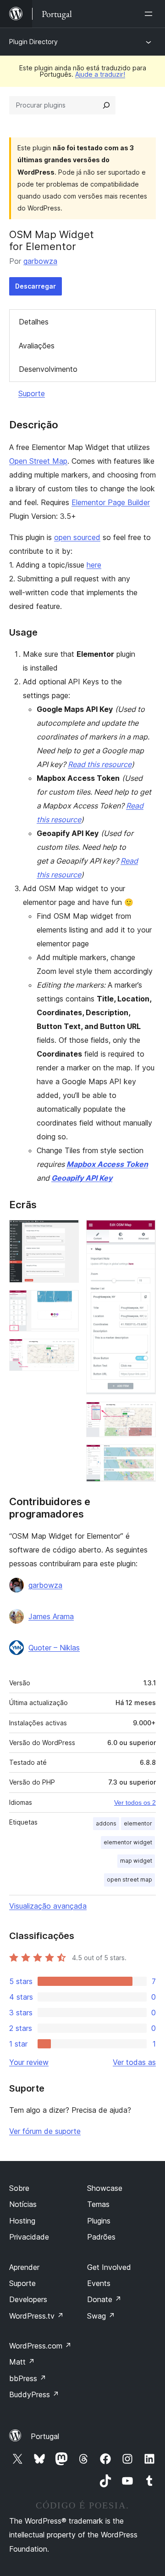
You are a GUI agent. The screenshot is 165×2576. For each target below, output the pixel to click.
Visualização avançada (48, 1906)
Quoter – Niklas (54, 1648)
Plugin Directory (33, 42)
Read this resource (100, 764)
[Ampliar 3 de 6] (66, 1351)
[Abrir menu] (150, 14)
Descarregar (36, 286)
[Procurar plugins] (106, 105)
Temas (98, 2204)
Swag (101, 2316)
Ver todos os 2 (135, 1803)
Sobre (19, 2188)
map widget (136, 1861)
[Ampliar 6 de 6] (143, 1457)
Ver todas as (134, 2062)
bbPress (28, 2378)
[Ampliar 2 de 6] (66, 1302)
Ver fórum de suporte (45, 2131)
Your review (29, 2062)
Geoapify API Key (82, 1178)
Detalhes (34, 322)
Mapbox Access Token (107, 1164)
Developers (28, 2299)
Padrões (101, 2237)
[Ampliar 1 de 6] (66, 1232)
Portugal (45, 2436)
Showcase (105, 2188)
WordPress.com (40, 2346)
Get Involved (109, 2267)
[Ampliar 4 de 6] (143, 1232)
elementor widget (128, 1842)
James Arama (51, 1616)
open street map (129, 1879)
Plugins (99, 2221)
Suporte (32, 393)
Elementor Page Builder (111, 502)
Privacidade (29, 2237)
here (94, 565)
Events (99, 2283)
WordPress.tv (36, 2316)
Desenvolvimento (48, 369)
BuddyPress (34, 2394)
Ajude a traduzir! (100, 74)
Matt (22, 2362)
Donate (104, 2299)
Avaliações (37, 346)
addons (106, 1823)
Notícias (23, 2204)
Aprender (24, 2267)
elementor (138, 1823)
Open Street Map (38, 461)
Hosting (22, 2221)
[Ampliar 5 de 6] (143, 1414)
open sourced (77, 537)
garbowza (40, 261)
